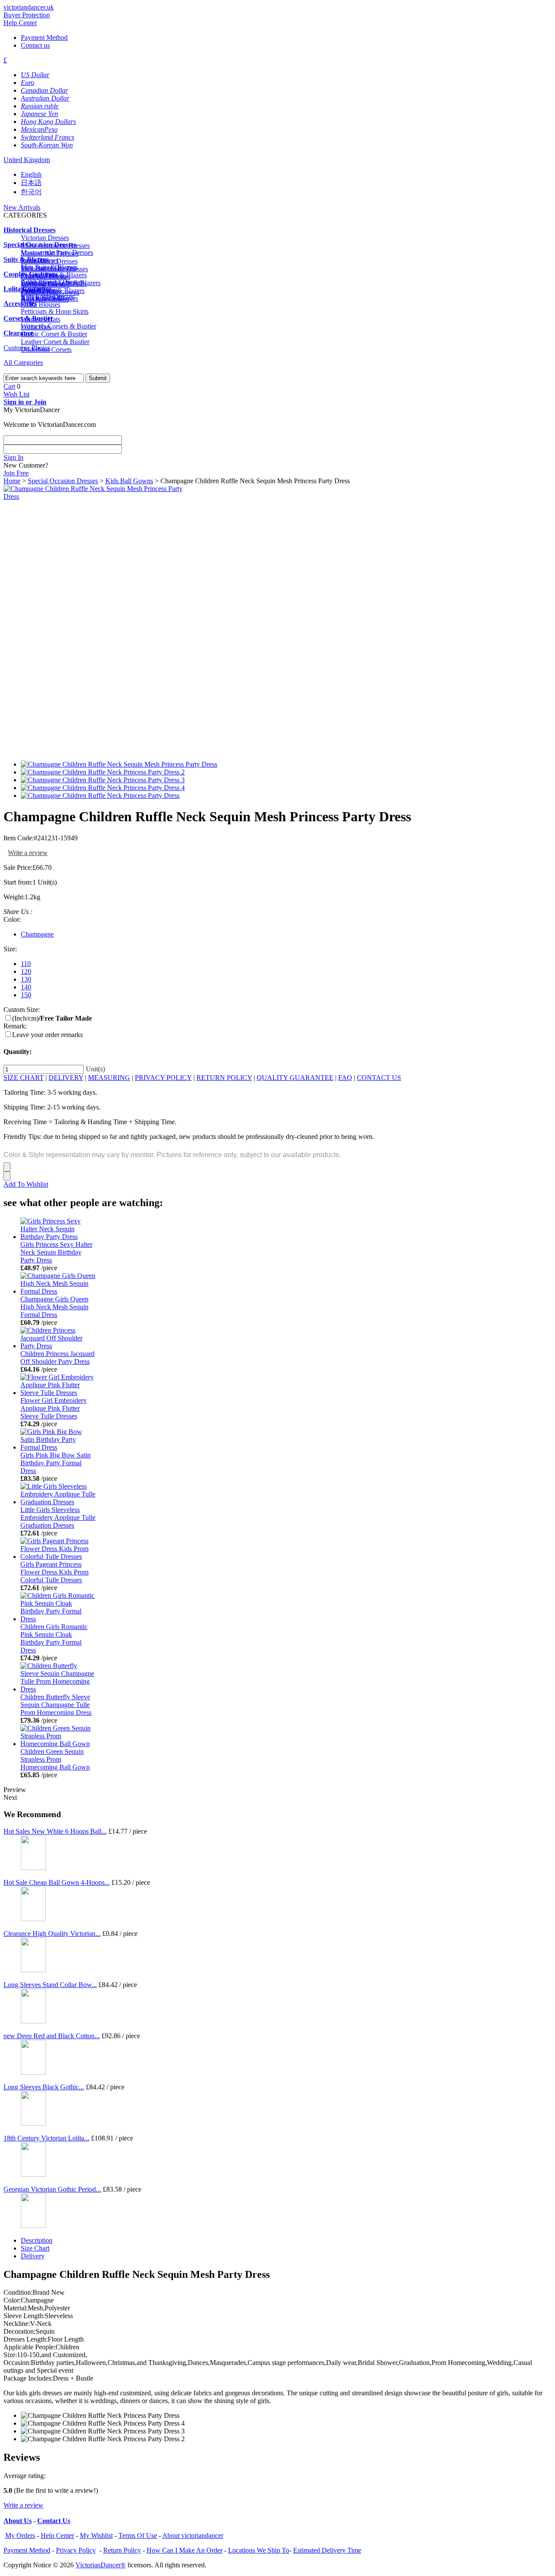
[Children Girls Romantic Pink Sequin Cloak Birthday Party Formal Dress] (58, 1619)
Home (12, 481)
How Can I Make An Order (184, 2550)
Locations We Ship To (259, 2550)
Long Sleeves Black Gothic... (44, 2087)
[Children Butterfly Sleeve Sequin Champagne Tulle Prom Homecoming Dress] (58, 1689)
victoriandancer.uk (29, 7)
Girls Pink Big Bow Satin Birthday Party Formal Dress (55, 1463)
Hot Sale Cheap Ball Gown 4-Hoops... (57, 1882)
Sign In (13, 457)
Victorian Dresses (45, 238)
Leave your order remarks (47, 1035)
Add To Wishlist (26, 1184)
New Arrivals (22, 207)
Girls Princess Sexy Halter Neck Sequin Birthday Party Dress (56, 1252)
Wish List (16, 394)
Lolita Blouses (41, 304)
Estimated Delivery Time (327, 2550)
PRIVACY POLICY (163, 1078)
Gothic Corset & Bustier (54, 334)
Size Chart (35, 2248)
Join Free (16, 473)
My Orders (20, 2535)
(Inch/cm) (52, 1018)
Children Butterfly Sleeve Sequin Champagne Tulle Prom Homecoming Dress (56, 1705)
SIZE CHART (24, 1078)
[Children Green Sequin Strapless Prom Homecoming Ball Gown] (58, 1744)
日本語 (31, 183)
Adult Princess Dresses (52, 282)
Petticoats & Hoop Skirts (55, 311)
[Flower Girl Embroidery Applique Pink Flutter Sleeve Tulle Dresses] (58, 1393)
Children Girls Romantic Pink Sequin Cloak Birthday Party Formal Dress (54, 1638)
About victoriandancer (193, 2535)
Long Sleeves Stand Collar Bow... (50, 1985)
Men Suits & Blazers (49, 267)
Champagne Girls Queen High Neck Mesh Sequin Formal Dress (54, 1307)
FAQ (345, 1078)
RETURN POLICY (224, 1078)
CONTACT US (379, 1078)
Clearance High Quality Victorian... (52, 1934)
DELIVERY (66, 1078)
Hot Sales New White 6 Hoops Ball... (55, 1831)
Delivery (33, 2256)
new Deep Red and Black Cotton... (52, 2036)
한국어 (31, 192)
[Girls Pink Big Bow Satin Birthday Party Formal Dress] (58, 1447)
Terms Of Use (138, 2535)
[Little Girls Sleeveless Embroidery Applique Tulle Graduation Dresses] (58, 1502)
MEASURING (109, 1078)
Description (37, 2240)
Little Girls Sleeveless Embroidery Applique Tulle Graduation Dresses (58, 1517)
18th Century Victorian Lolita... (46, 2138)
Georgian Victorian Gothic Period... (52, 2189)
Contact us (35, 45)
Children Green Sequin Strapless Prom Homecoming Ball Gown (55, 1759)
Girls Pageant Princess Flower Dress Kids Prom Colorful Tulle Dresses (54, 1572)
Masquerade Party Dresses (57, 252)
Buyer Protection (27, 15)
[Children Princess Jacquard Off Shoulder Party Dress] (58, 1346)
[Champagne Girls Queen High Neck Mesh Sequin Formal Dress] (58, 1291)
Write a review (28, 853)
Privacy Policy (76, 2550)
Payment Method (44, 37)
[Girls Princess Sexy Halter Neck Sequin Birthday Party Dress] (58, 1237)
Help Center (20, 23)
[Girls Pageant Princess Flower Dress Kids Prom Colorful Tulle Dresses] (58, 1556)
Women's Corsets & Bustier (59, 326)
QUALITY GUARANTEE (295, 1078)
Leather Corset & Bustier (55, 342)
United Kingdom (27, 160)
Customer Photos (27, 348)
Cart (9, 386)
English (31, 174)
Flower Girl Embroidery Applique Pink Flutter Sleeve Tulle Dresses (54, 1408)
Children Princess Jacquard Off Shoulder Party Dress (57, 1358)
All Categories (23, 363)
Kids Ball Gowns (129, 481)
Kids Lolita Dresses (48, 297)
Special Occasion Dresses (63, 481)
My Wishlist (96, 2535)
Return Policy (122, 2550)
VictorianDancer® (101, 2565)
